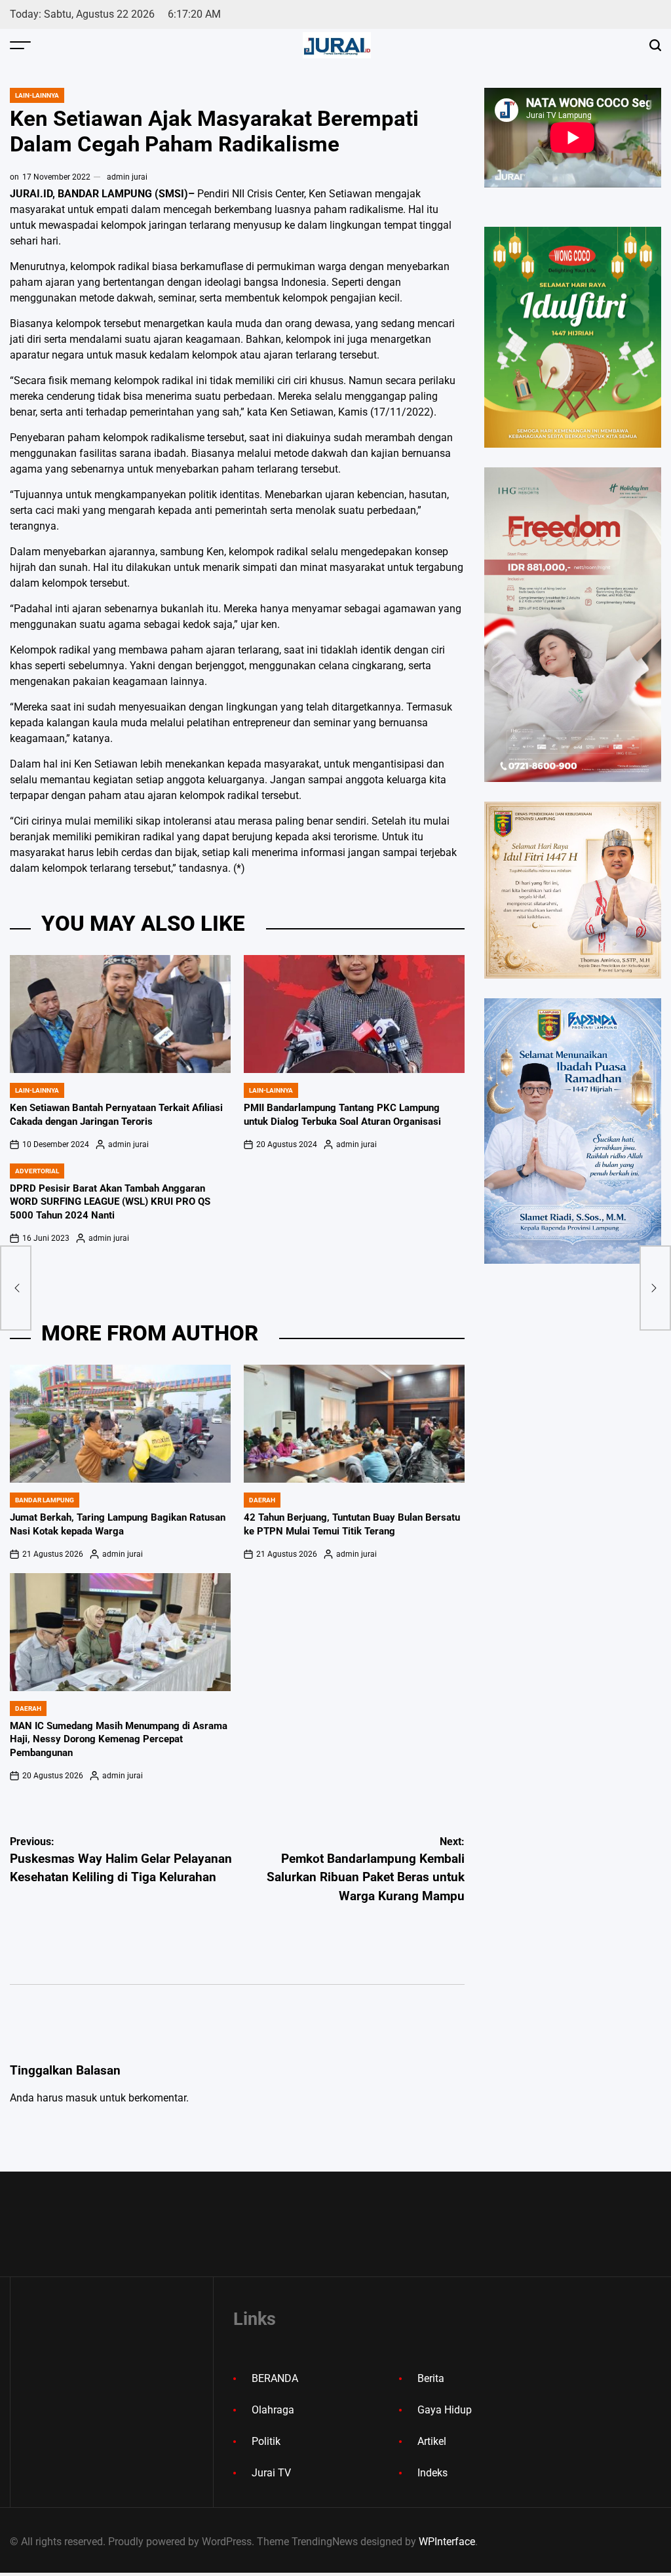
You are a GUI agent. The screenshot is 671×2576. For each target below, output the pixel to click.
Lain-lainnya (37, 95)
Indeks (432, 2473)
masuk (81, 2098)
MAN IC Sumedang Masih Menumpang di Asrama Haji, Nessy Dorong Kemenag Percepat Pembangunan (119, 1740)
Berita (431, 2378)
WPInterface (447, 2542)
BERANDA (275, 2378)
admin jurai (127, 177)
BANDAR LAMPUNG (45, 1500)
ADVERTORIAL (37, 1171)
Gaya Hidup (445, 2410)
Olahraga (273, 2410)
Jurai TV (271, 2473)
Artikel (432, 2441)
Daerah (262, 1500)
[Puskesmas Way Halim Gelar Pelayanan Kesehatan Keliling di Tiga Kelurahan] (16, 1288)
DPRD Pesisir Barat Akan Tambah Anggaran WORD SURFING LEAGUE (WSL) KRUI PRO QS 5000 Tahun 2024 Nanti (110, 1202)
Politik (266, 2441)
